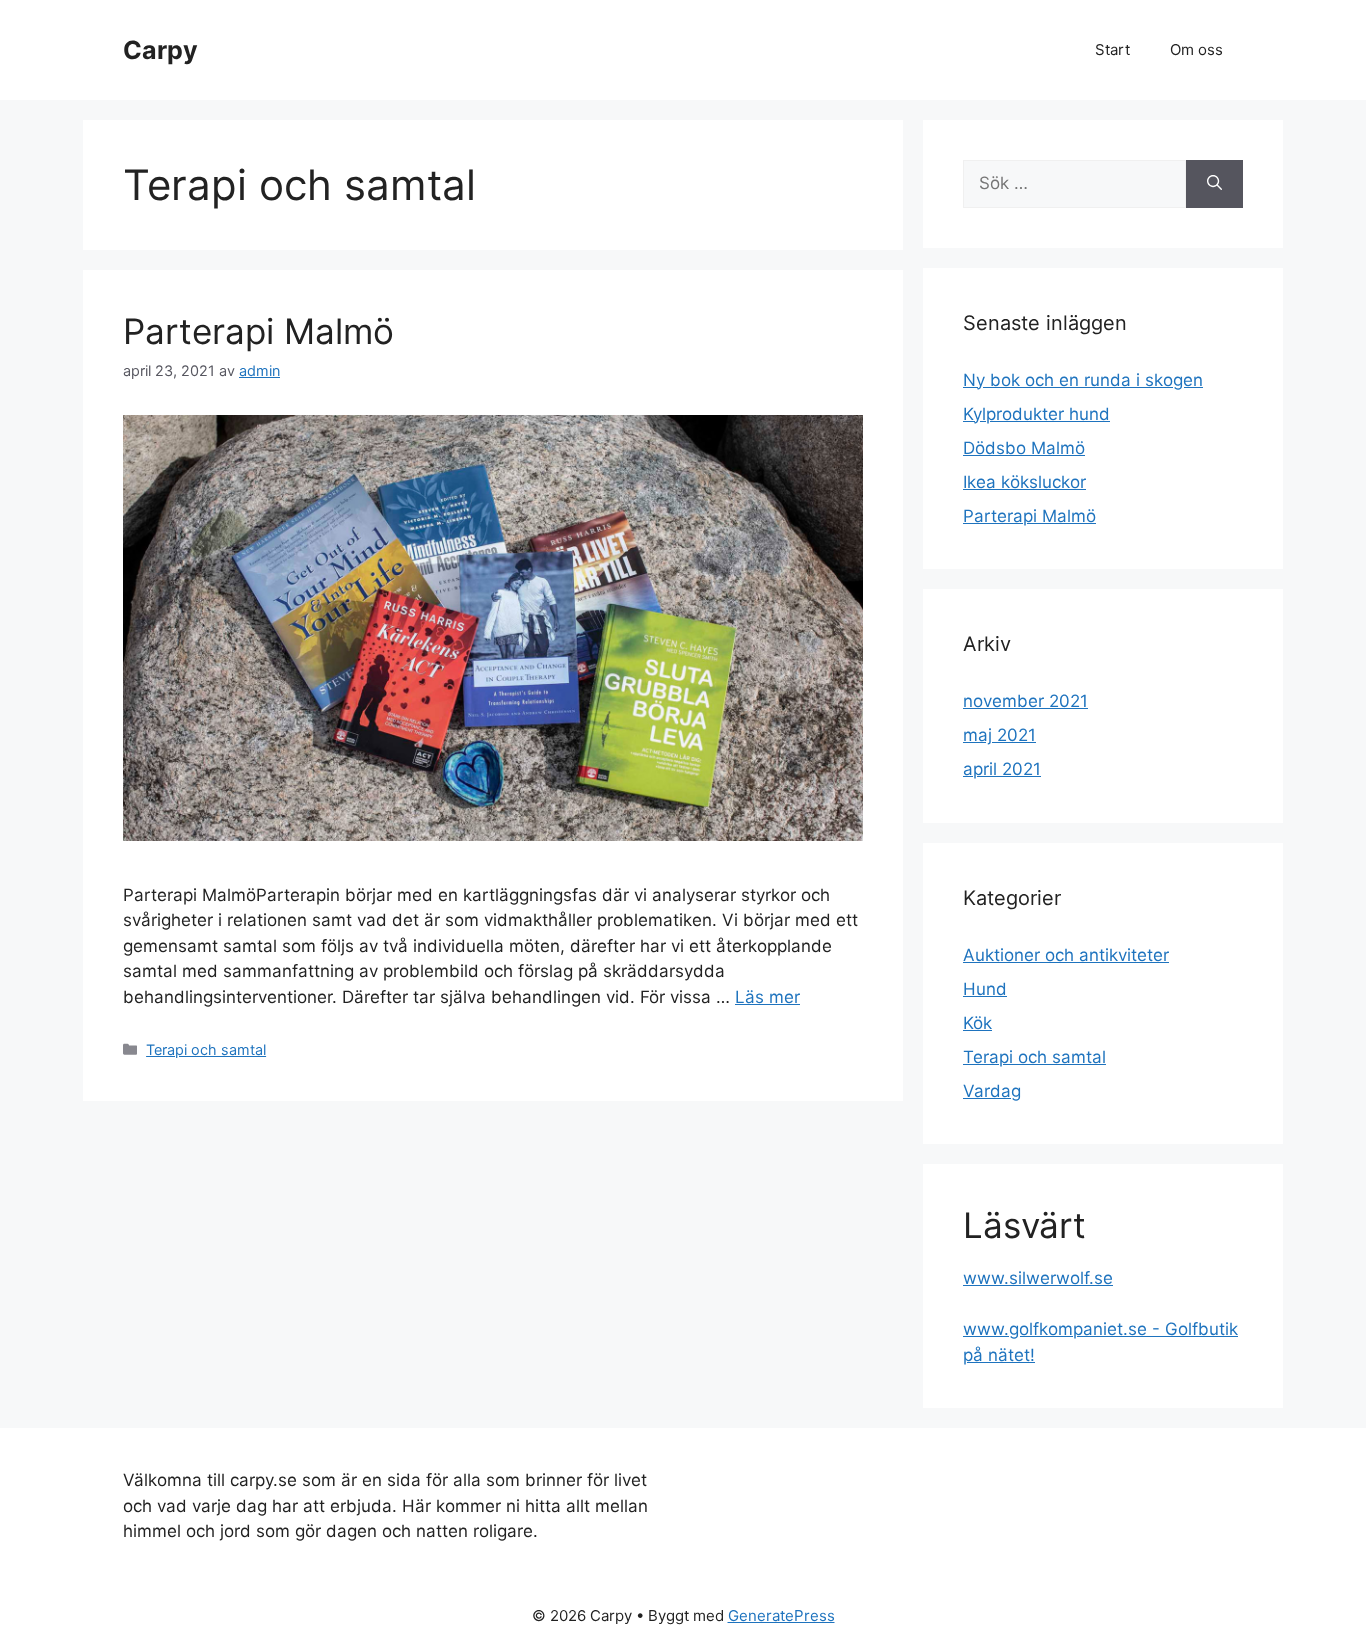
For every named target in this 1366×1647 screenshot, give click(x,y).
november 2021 (1025, 701)
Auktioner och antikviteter (1066, 955)
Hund (985, 989)
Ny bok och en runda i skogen (1083, 380)
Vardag (992, 1091)
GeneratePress (781, 1615)
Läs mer (767, 997)
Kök (977, 1023)
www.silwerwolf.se (1038, 1278)
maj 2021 (999, 735)
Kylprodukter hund (1036, 414)
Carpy (160, 50)
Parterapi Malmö (258, 331)
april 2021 (1002, 769)
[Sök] (1214, 184)
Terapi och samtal (206, 1049)
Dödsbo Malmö (1024, 448)
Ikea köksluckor (1024, 482)
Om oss (1196, 49)
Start (1112, 49)
